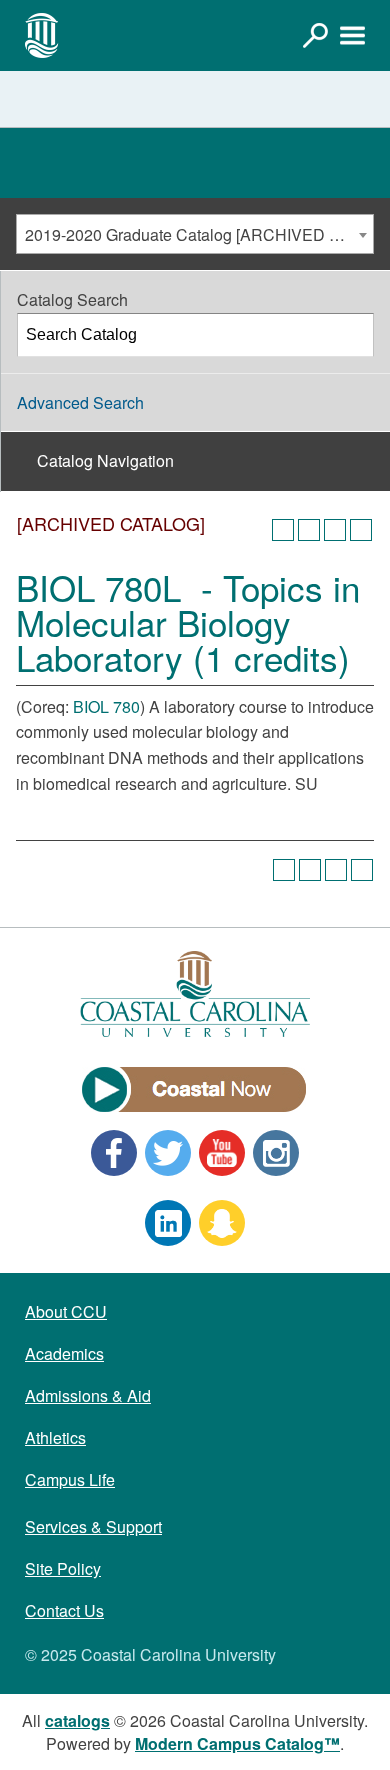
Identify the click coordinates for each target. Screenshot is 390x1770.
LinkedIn (168, 1223)
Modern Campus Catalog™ (237, 1743)
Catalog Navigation (105, 460)
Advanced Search (80, 402)
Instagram (276, 1153)
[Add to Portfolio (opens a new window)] (283, 530)
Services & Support (93, 1526)
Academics (64, 1353)
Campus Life (70, 1479)
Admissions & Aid (88, 1395)
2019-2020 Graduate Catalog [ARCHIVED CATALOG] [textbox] (199, 234)
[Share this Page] (309, 530)
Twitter (168, 1153)
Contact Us (64, 1610)
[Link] (315, 35)
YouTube (222, 1153)
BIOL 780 (106, 706)
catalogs (77, 1720)
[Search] (353, 335)
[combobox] (195, 234)
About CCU (66, 1311)
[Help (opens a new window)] (361, 530)
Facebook (114, 1153)
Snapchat (222, 1223)
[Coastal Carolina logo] (42, 35)
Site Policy (63, 1568)
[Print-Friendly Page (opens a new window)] (335, 530)
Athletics (55, 1437)
